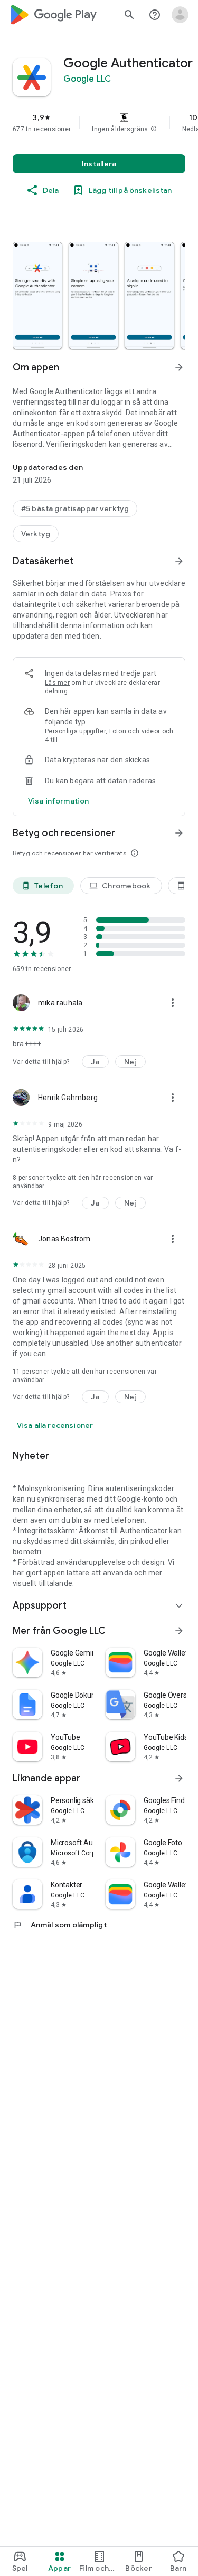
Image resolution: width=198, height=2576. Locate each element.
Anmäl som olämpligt (60, 1925)
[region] (99, 123)
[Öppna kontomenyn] (180, 15)
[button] (154, 129)
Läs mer (57, 683)
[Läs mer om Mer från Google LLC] (179, 1631)
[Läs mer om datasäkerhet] (58, 801)
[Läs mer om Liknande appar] (179, 1778)
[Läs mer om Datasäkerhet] (179, 561)
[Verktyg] (36, 534)
